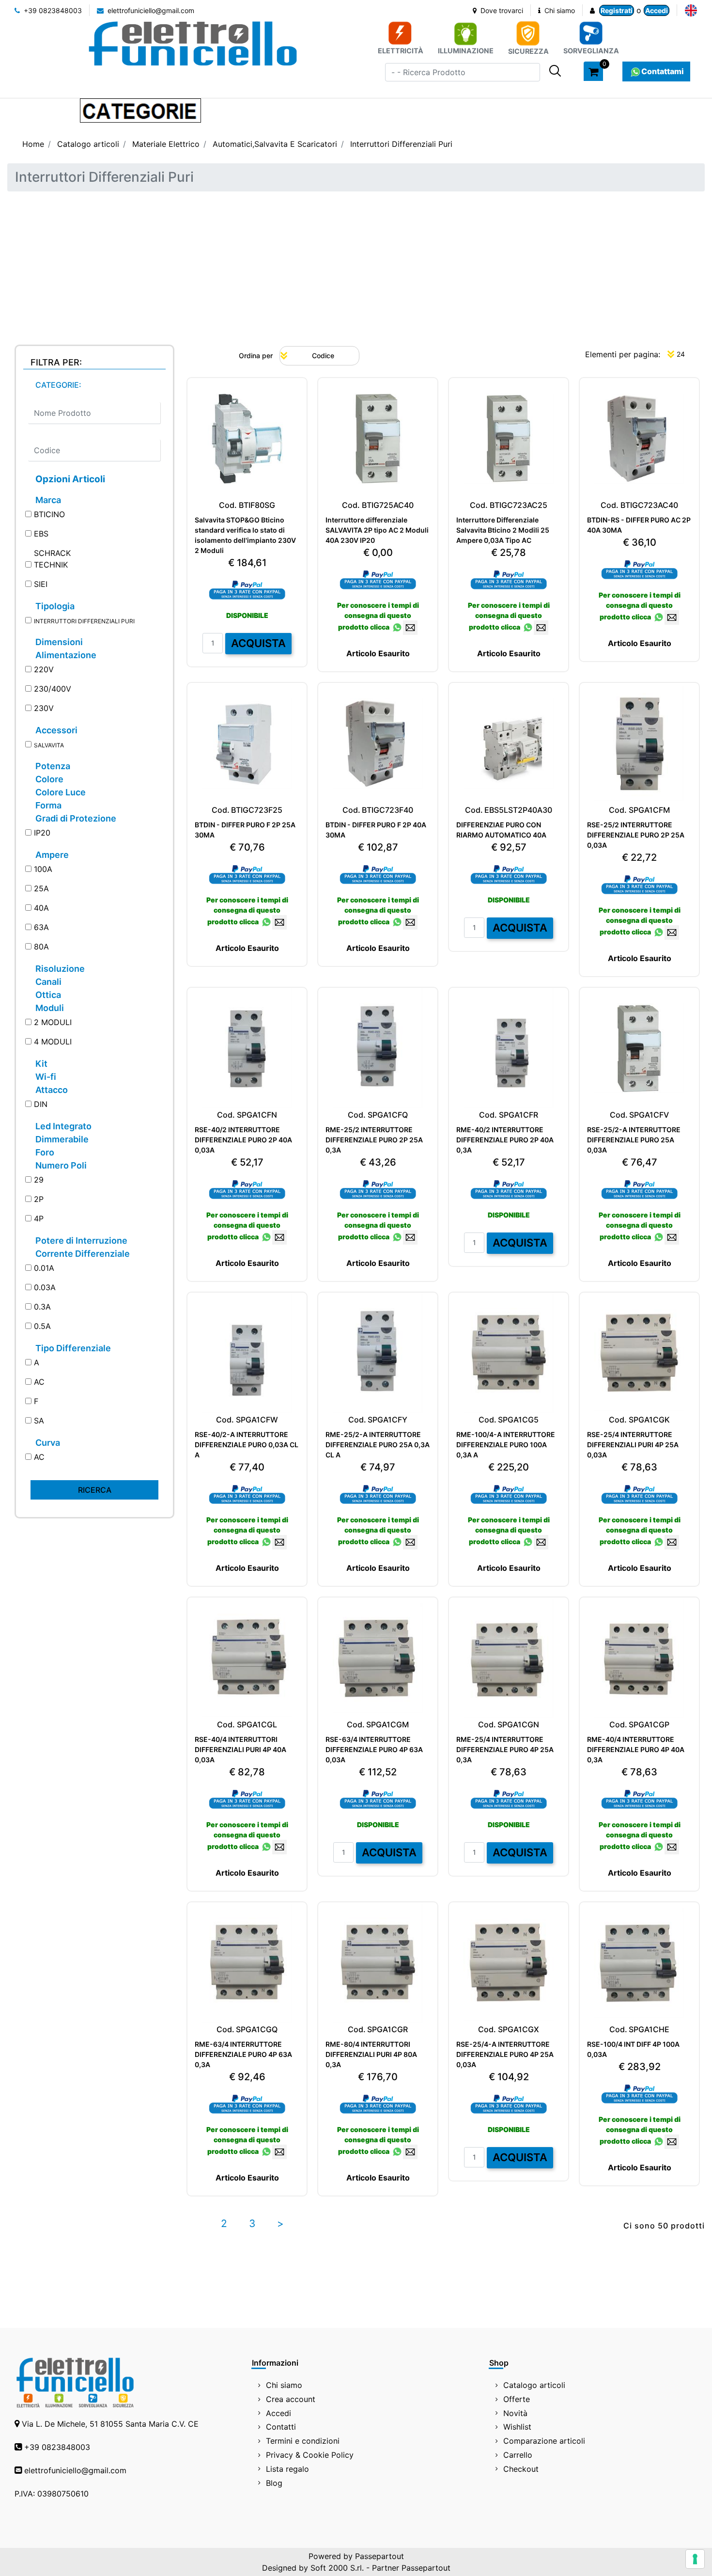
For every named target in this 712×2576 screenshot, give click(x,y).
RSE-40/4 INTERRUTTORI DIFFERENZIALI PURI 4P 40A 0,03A (240, 1749)
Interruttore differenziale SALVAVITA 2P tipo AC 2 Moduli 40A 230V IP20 (377, 530)
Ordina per (256, 356)
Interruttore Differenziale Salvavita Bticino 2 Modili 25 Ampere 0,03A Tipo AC (503, 530)
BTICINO (49, 514)
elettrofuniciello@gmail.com (150, 10)
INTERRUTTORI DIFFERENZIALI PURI (84, 621)
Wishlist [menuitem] (517, 2427)
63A (41, 927)
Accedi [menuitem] (279, 2413)
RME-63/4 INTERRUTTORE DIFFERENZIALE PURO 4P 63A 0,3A (243, 2054)
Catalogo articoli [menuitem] (534, 2385)
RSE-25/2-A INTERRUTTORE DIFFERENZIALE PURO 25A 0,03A (634, 1140)
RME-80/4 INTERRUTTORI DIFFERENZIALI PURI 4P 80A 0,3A (371, 2054)
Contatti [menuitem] (281, 2427)
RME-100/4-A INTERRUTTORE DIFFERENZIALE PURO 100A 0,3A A (506, 1445)
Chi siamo (559, 10)
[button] (555, 71)
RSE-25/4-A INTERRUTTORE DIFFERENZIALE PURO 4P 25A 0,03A (505, 2054)
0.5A (42, 1326)
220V (44, 669)
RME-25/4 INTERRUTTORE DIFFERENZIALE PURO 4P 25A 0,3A (505, 1749)
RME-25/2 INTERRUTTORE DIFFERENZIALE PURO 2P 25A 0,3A (374, 1140)
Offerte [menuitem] (517, 2399)
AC (39, 1382)
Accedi (657, 10)
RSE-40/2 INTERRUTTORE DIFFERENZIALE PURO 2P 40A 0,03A (243, 1140)
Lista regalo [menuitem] (287, 2469)
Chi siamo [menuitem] (284, 2385)
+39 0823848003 (52, 10)
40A (41, 908)
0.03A (45, 1287)
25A (41, 888)
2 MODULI (53, 1022)
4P (39, 1218)
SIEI (41, 584)
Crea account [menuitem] (291, 2399)
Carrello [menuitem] (518, 2455)
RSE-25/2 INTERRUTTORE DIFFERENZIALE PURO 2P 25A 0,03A (636, 835)
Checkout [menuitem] (521, 2469)
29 (39, 1180)
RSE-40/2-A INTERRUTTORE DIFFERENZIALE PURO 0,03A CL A (247, 1445)
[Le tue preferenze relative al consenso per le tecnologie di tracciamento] (695, 2559)
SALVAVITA (49, 745)
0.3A (42, 1307)
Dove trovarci (501, 10)
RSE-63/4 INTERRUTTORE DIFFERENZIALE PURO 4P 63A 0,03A (374, 1749)
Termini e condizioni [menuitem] (303, 2441)
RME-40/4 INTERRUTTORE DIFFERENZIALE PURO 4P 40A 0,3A (636, 1749)
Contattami (663, 71)
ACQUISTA (258, 643)
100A (43, 869)
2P (39, 1199)
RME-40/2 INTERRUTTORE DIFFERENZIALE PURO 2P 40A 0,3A (505, 1140)
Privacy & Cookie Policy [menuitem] (310, 2455)
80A (41, 947)
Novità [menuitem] (515, 2413)
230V (44, 708)
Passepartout (379, 2556)
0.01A (44, 1268)
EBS (41, 534)
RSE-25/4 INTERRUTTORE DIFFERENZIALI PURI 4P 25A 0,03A (633, 1445)
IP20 (42, 833)
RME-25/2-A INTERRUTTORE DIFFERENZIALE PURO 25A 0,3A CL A (378, 1445)
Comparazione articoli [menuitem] (544, 2441)
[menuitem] (691, 10)
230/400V (53, 689)
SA (39, 1421)
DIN (41, 1104)
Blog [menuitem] (274, 2483)
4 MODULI (53, 1042)
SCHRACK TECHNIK (52, 559)
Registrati (617, 10)
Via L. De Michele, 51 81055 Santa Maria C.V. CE (110, 2424)
